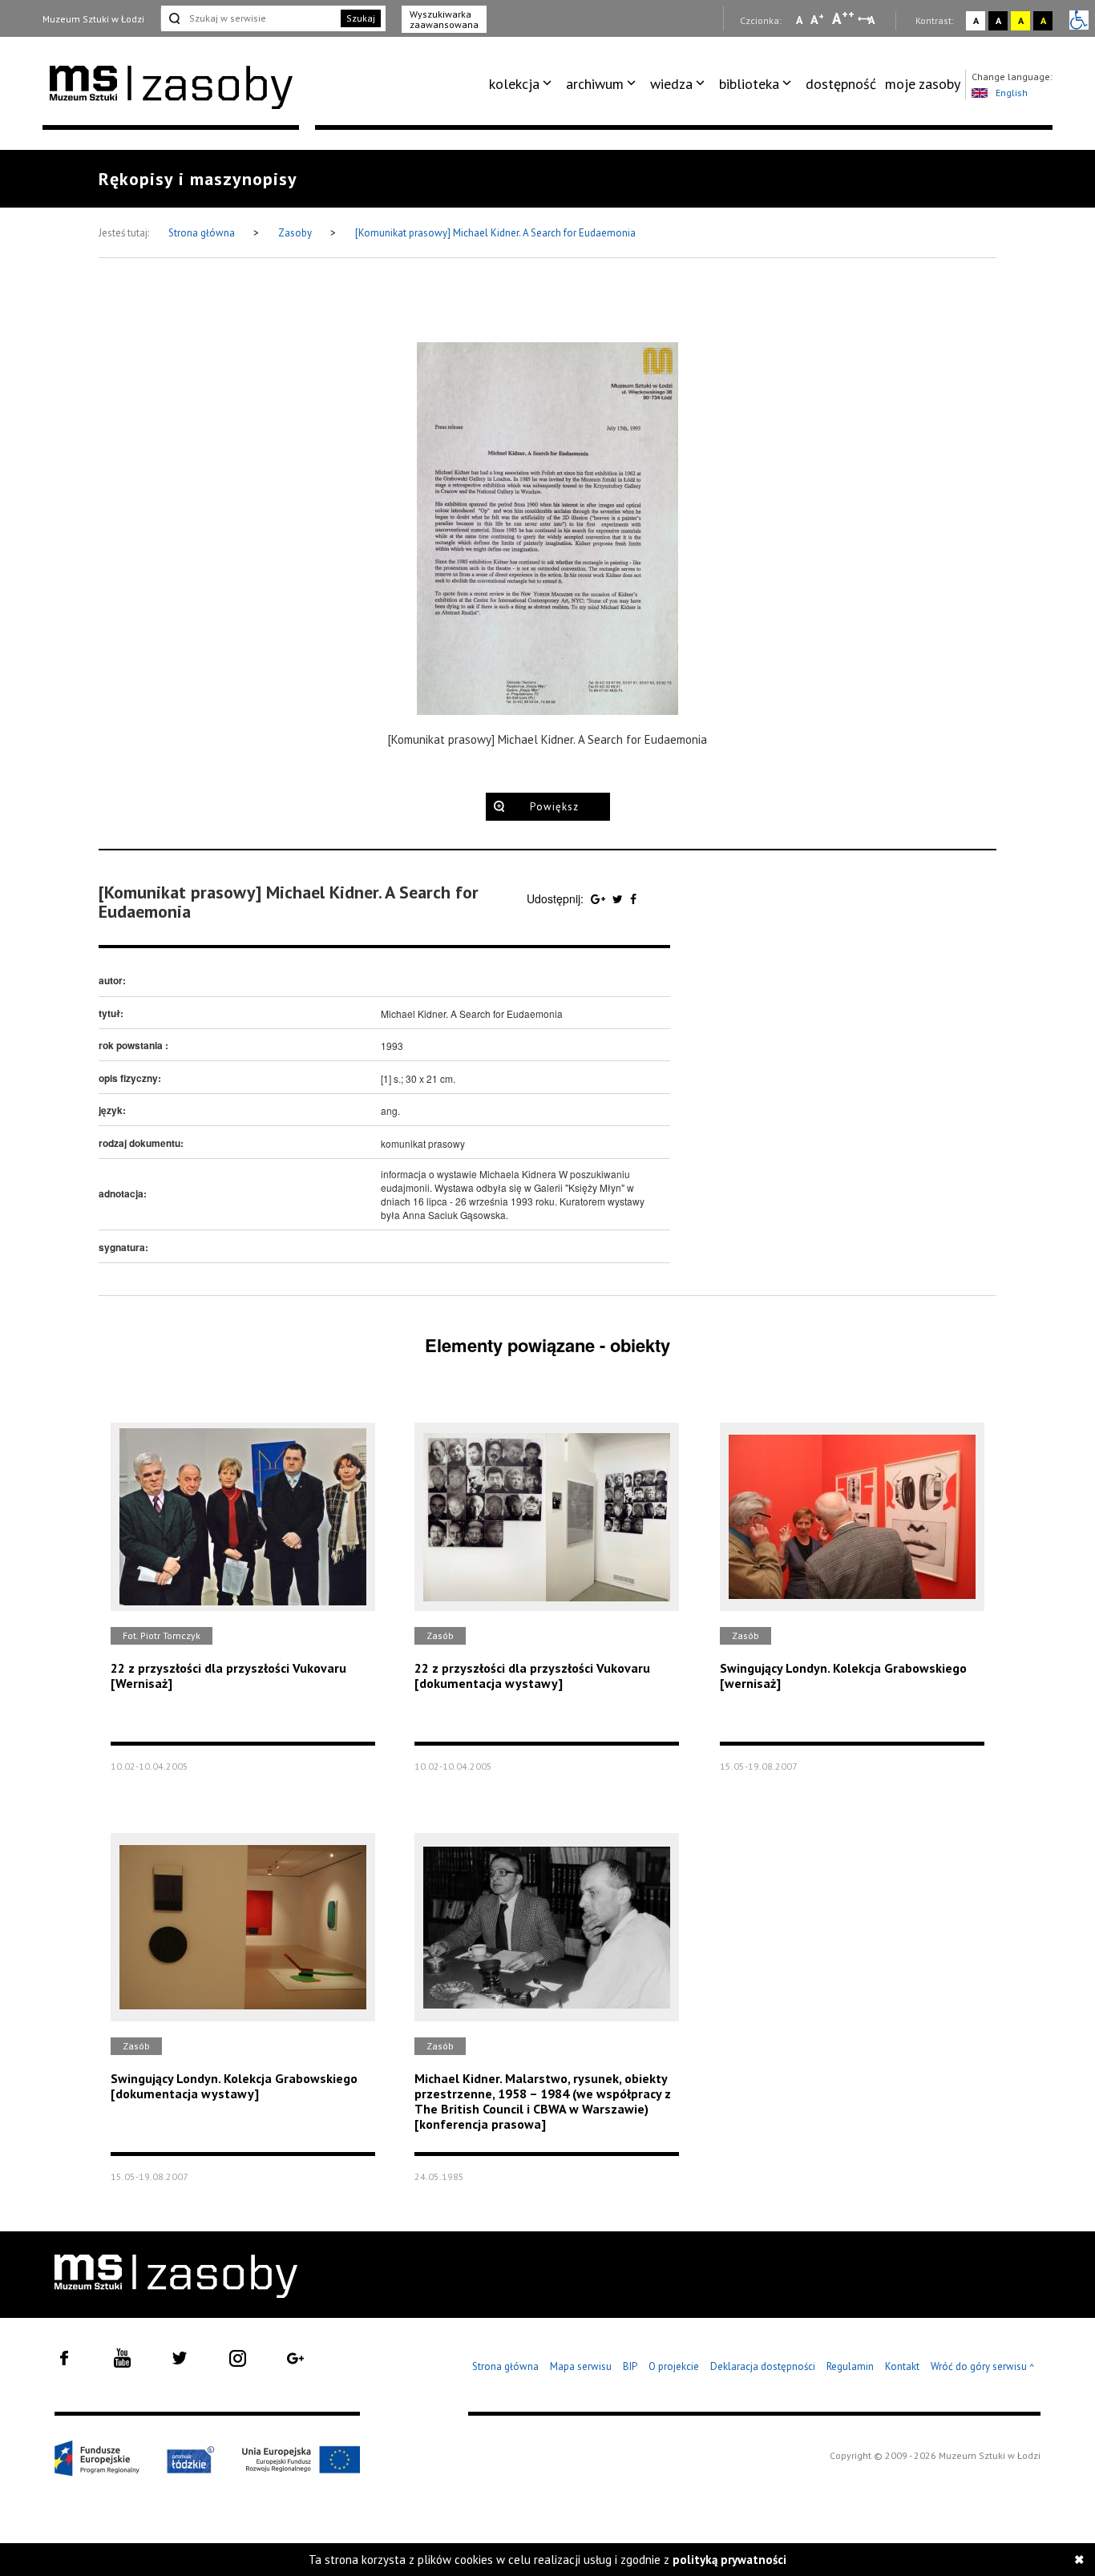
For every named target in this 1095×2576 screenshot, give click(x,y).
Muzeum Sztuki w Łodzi (93, 19)
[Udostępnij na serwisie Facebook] (633, 898)
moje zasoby (923, 84)
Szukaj (361, 18)
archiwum (595, 84)
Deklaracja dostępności (763, 2366)
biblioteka (749, 84)
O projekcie (674, 2366)
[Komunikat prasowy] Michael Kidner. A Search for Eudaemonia (495, 233)
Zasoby (296, 233)
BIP (630, 2366)
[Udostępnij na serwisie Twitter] (619, 898)
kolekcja (514, 84)
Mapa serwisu (581, 2366)
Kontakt (902, 2366)
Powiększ (554, 807)
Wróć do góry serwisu (983, 2367)
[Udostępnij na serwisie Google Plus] (600, 898)
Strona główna (203, 233)
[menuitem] (523, 84)
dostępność (841, 84)
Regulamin (850, 2366)
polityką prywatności (729, 2560)
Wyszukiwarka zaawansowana (444, 19)
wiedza (671, 84)
